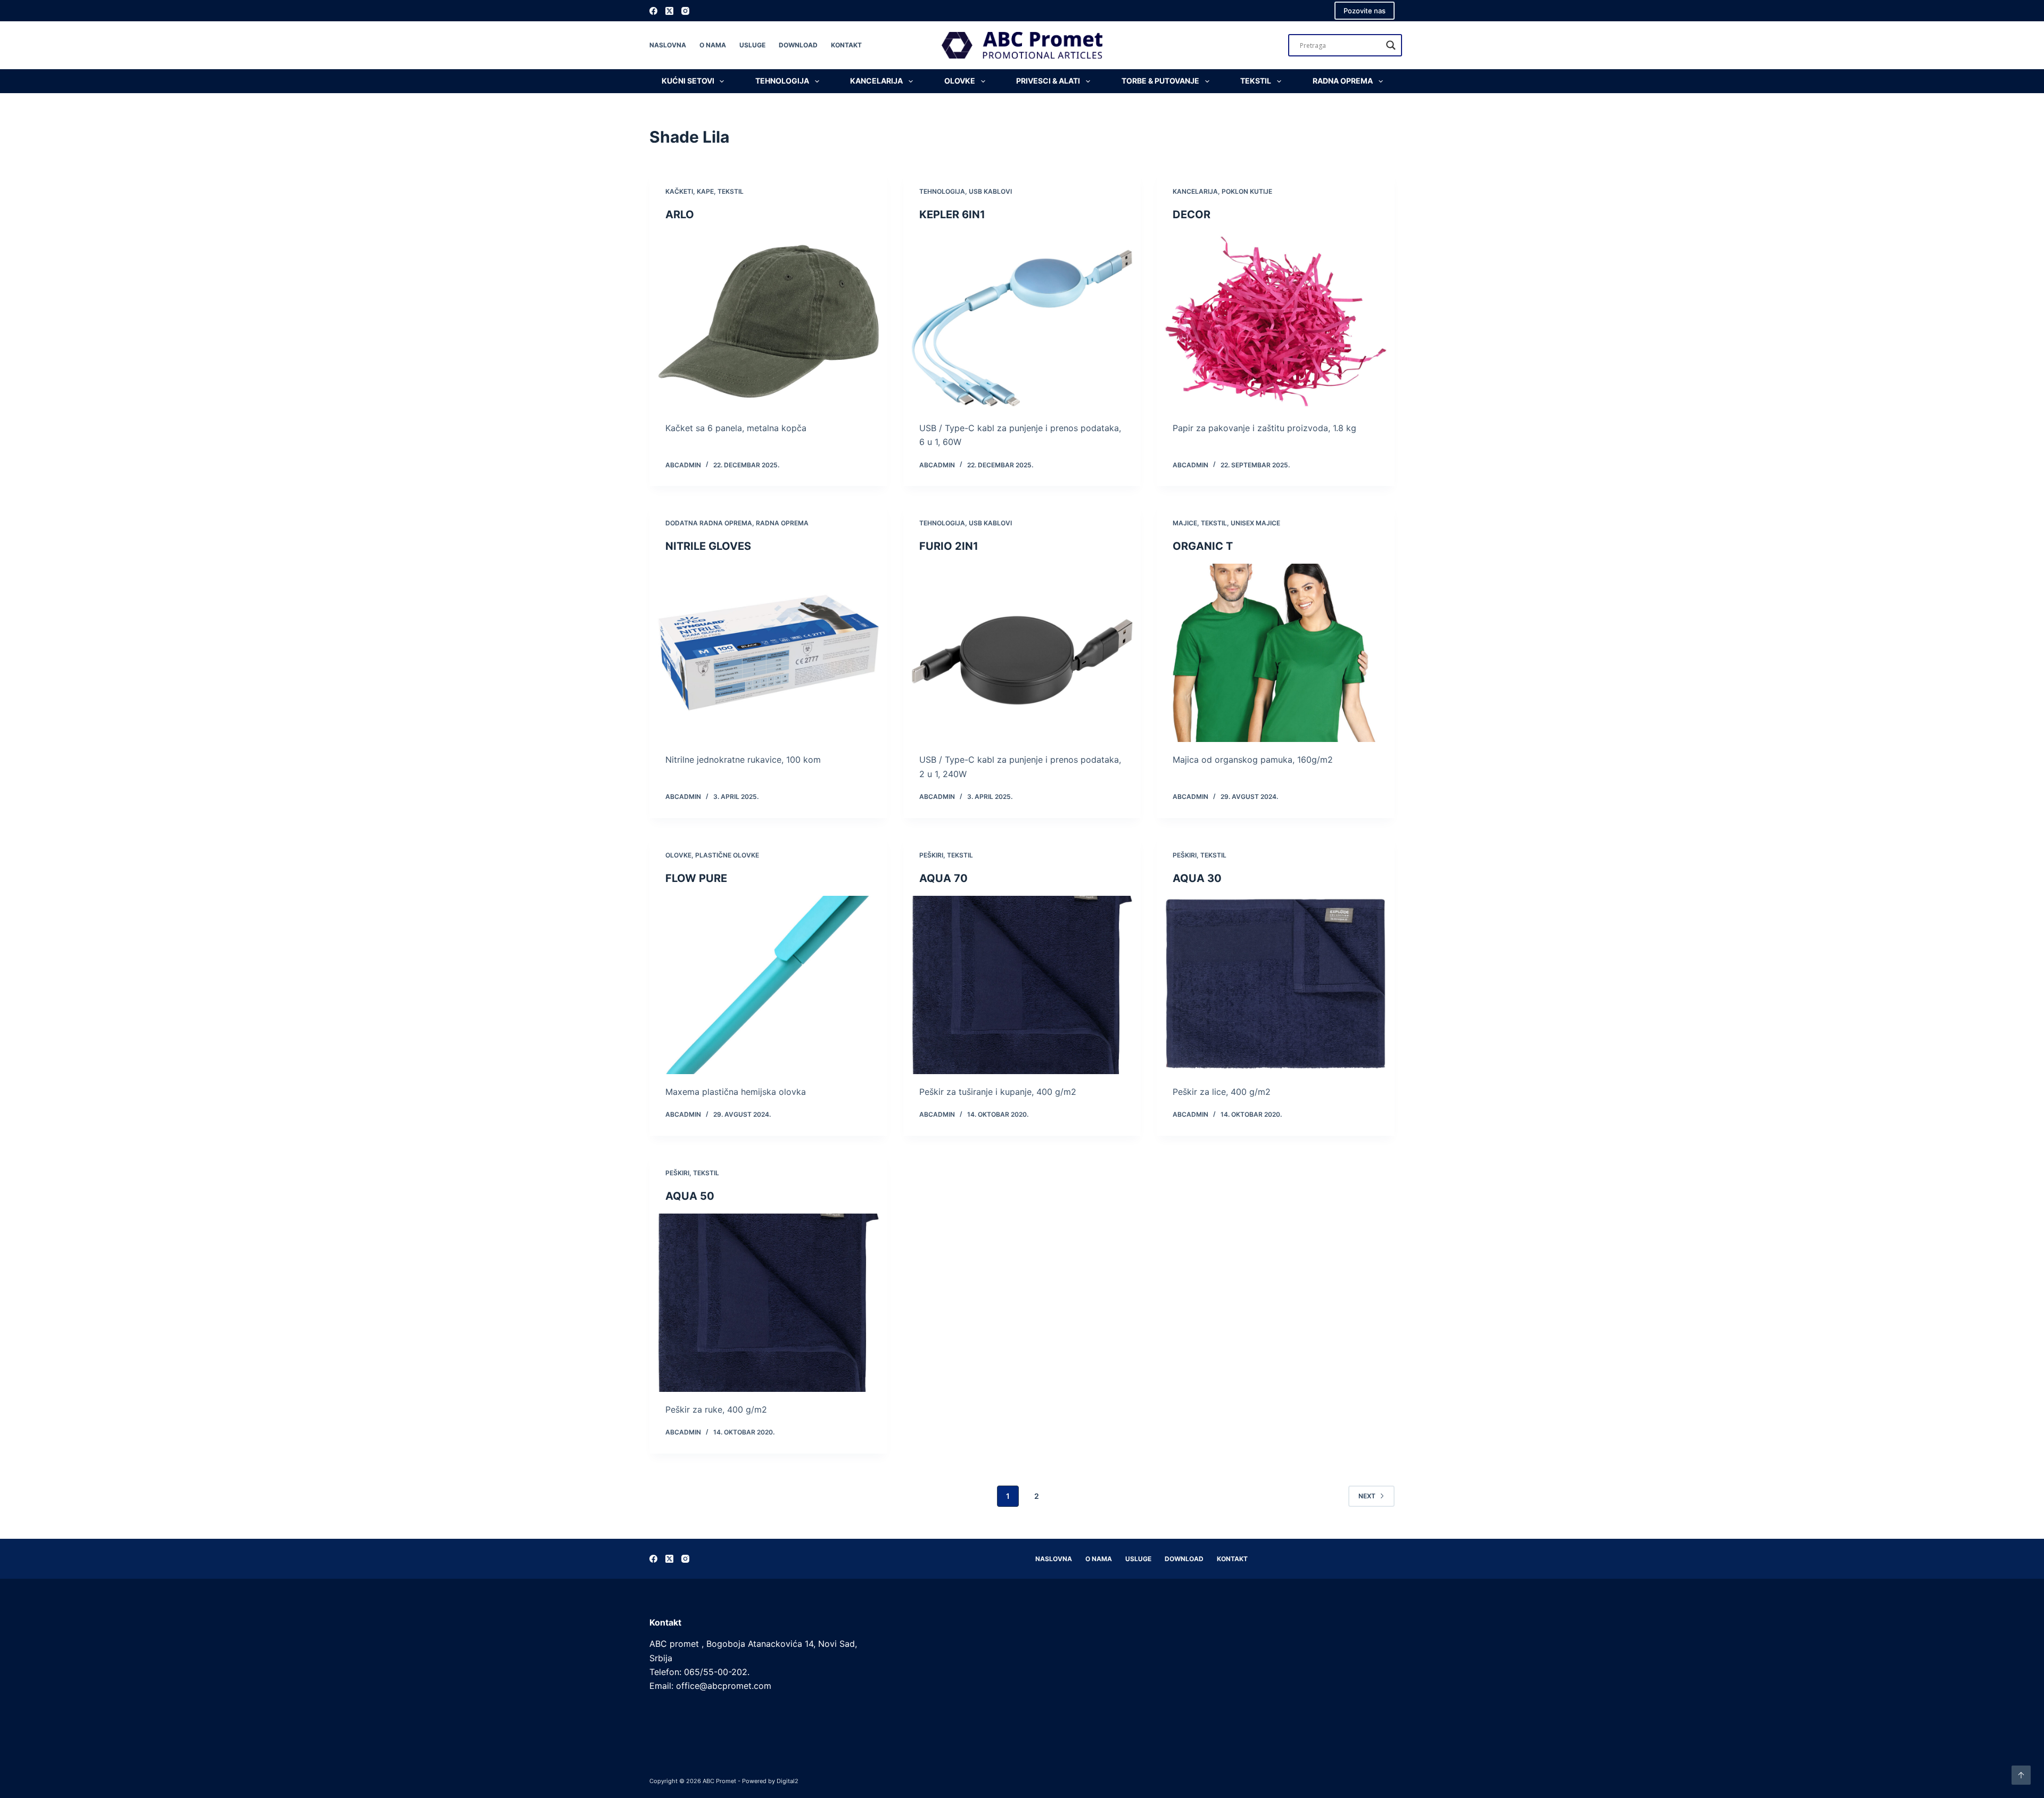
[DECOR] (1276, 321)
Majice (1185, 523)
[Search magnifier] (1391, 45)
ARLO (680, 215)
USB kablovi (990, 191)
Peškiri (931, 855)
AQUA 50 (690, 1196)
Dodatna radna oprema (709, 523)
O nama (713, 45)
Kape (705, 191)
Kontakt (846, 45)
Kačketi (679, 191)
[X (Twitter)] (669, 11)
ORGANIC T (1203, 546)
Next (1367, 1496)
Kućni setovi (688, 81)
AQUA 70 (943, 878)
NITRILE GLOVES (708, 546)
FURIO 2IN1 (949, 546)
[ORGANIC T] (1276, 653)
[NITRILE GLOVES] (768, 653)
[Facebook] (653, 11)
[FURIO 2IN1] (1022, 653)
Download (798, 45)
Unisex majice (1255, 523)
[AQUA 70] (1022, 985)
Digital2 (788, 1781)
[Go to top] (2021, 1775)
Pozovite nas (1365, 11)
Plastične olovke (727, 855)
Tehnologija (782, 81)
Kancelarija (876, 81)
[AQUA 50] (768, 1303)
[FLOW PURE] (768, 985)
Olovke (960, 81)
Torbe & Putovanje (1160, 81)
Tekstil (1256, 81)
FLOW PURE (696, 878)
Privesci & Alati (1048, 81)
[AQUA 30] (1276, 985)
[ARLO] (768, 321)
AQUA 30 (1197, 878)
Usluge (752, 45)
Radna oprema (1343, 81)
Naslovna (668, 45)
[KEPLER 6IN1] (1022, 321)
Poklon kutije (1247, 191)
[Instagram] (685, 11)
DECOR (1192, 215)
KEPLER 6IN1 (952, 215)
